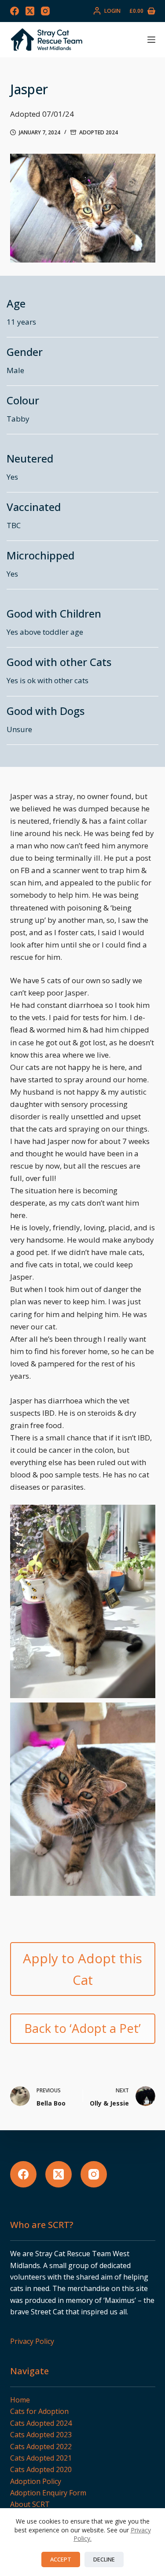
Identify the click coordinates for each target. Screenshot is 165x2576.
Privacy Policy (32, 2341)
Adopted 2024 (99, 132)
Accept (61, 2559)
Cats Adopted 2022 (41, 2446)
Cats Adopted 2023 (41, 2435)
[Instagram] (45, 11)
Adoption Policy (36, 2481)
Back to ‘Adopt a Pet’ (82, 2028)
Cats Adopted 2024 (41, 2423)
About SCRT (30, 2504)
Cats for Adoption (39, 2411)
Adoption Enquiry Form (48, 2493)
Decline (104, 2559)
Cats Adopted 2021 (41, 2458)
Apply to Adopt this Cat (82, 1969)
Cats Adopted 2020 (41, 2469)
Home (20, 2400)
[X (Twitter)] (30, 11)
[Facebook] (15, 11)
